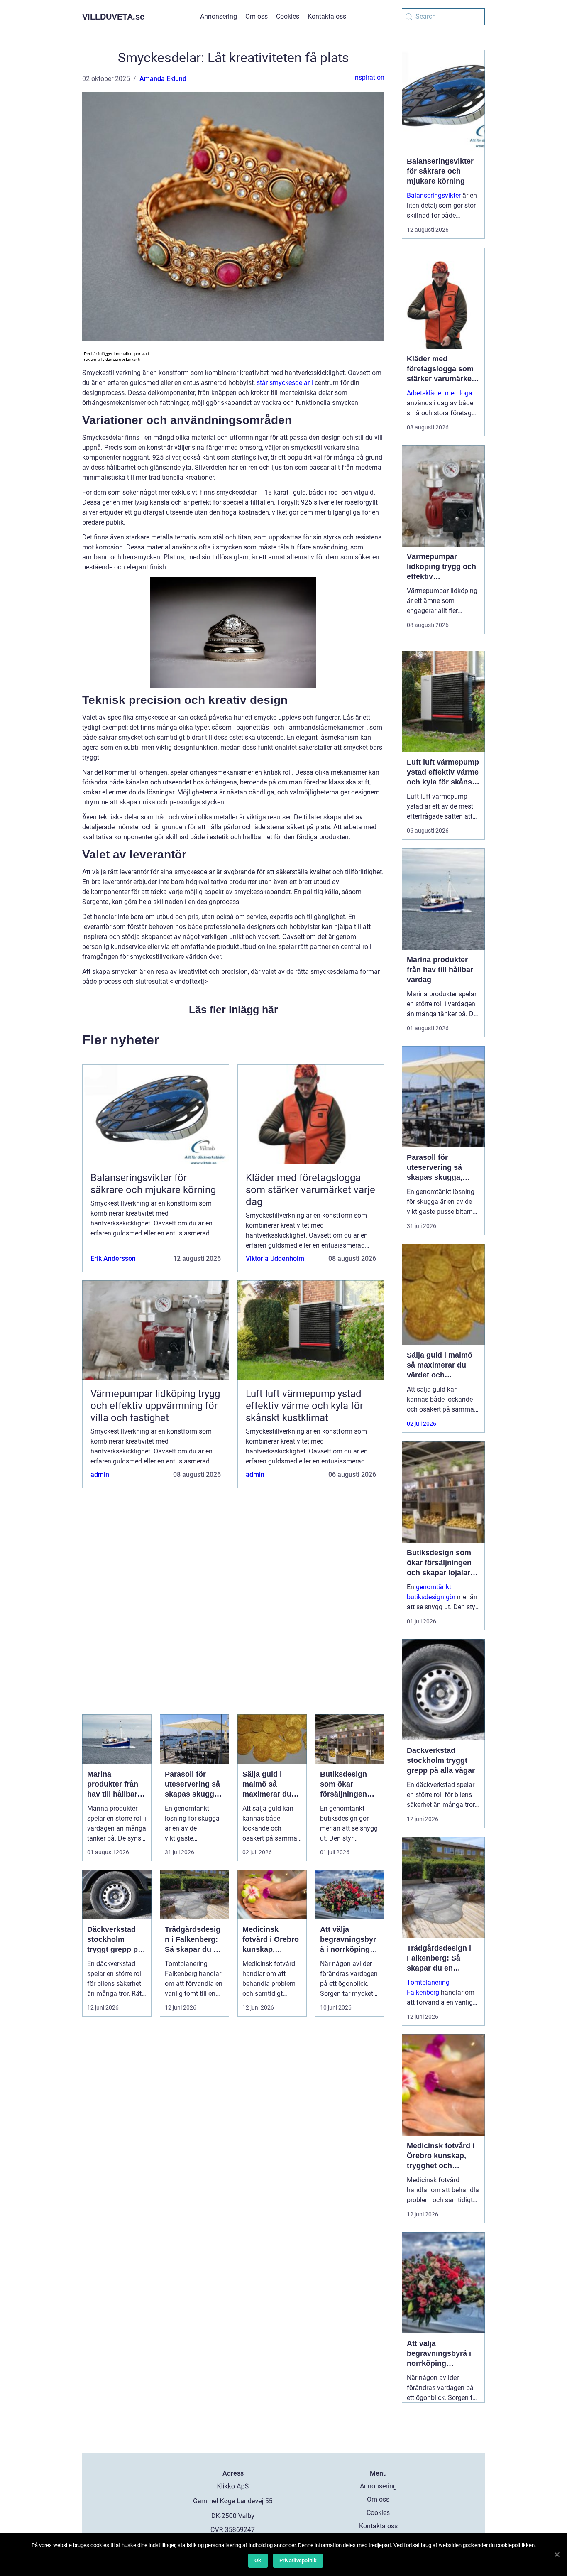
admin (100, 1474)
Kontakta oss (327, 16)
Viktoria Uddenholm (275, 1259)
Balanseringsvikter (434, 195)
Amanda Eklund (163, 79)
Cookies (288, 16)
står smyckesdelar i (285, 383)
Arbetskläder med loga (440, 393)
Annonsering (219, 16)
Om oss (257, 16)
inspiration (369, 77)
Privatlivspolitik (298, 2560)
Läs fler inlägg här (233, 1010)
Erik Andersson (113, 1259)
